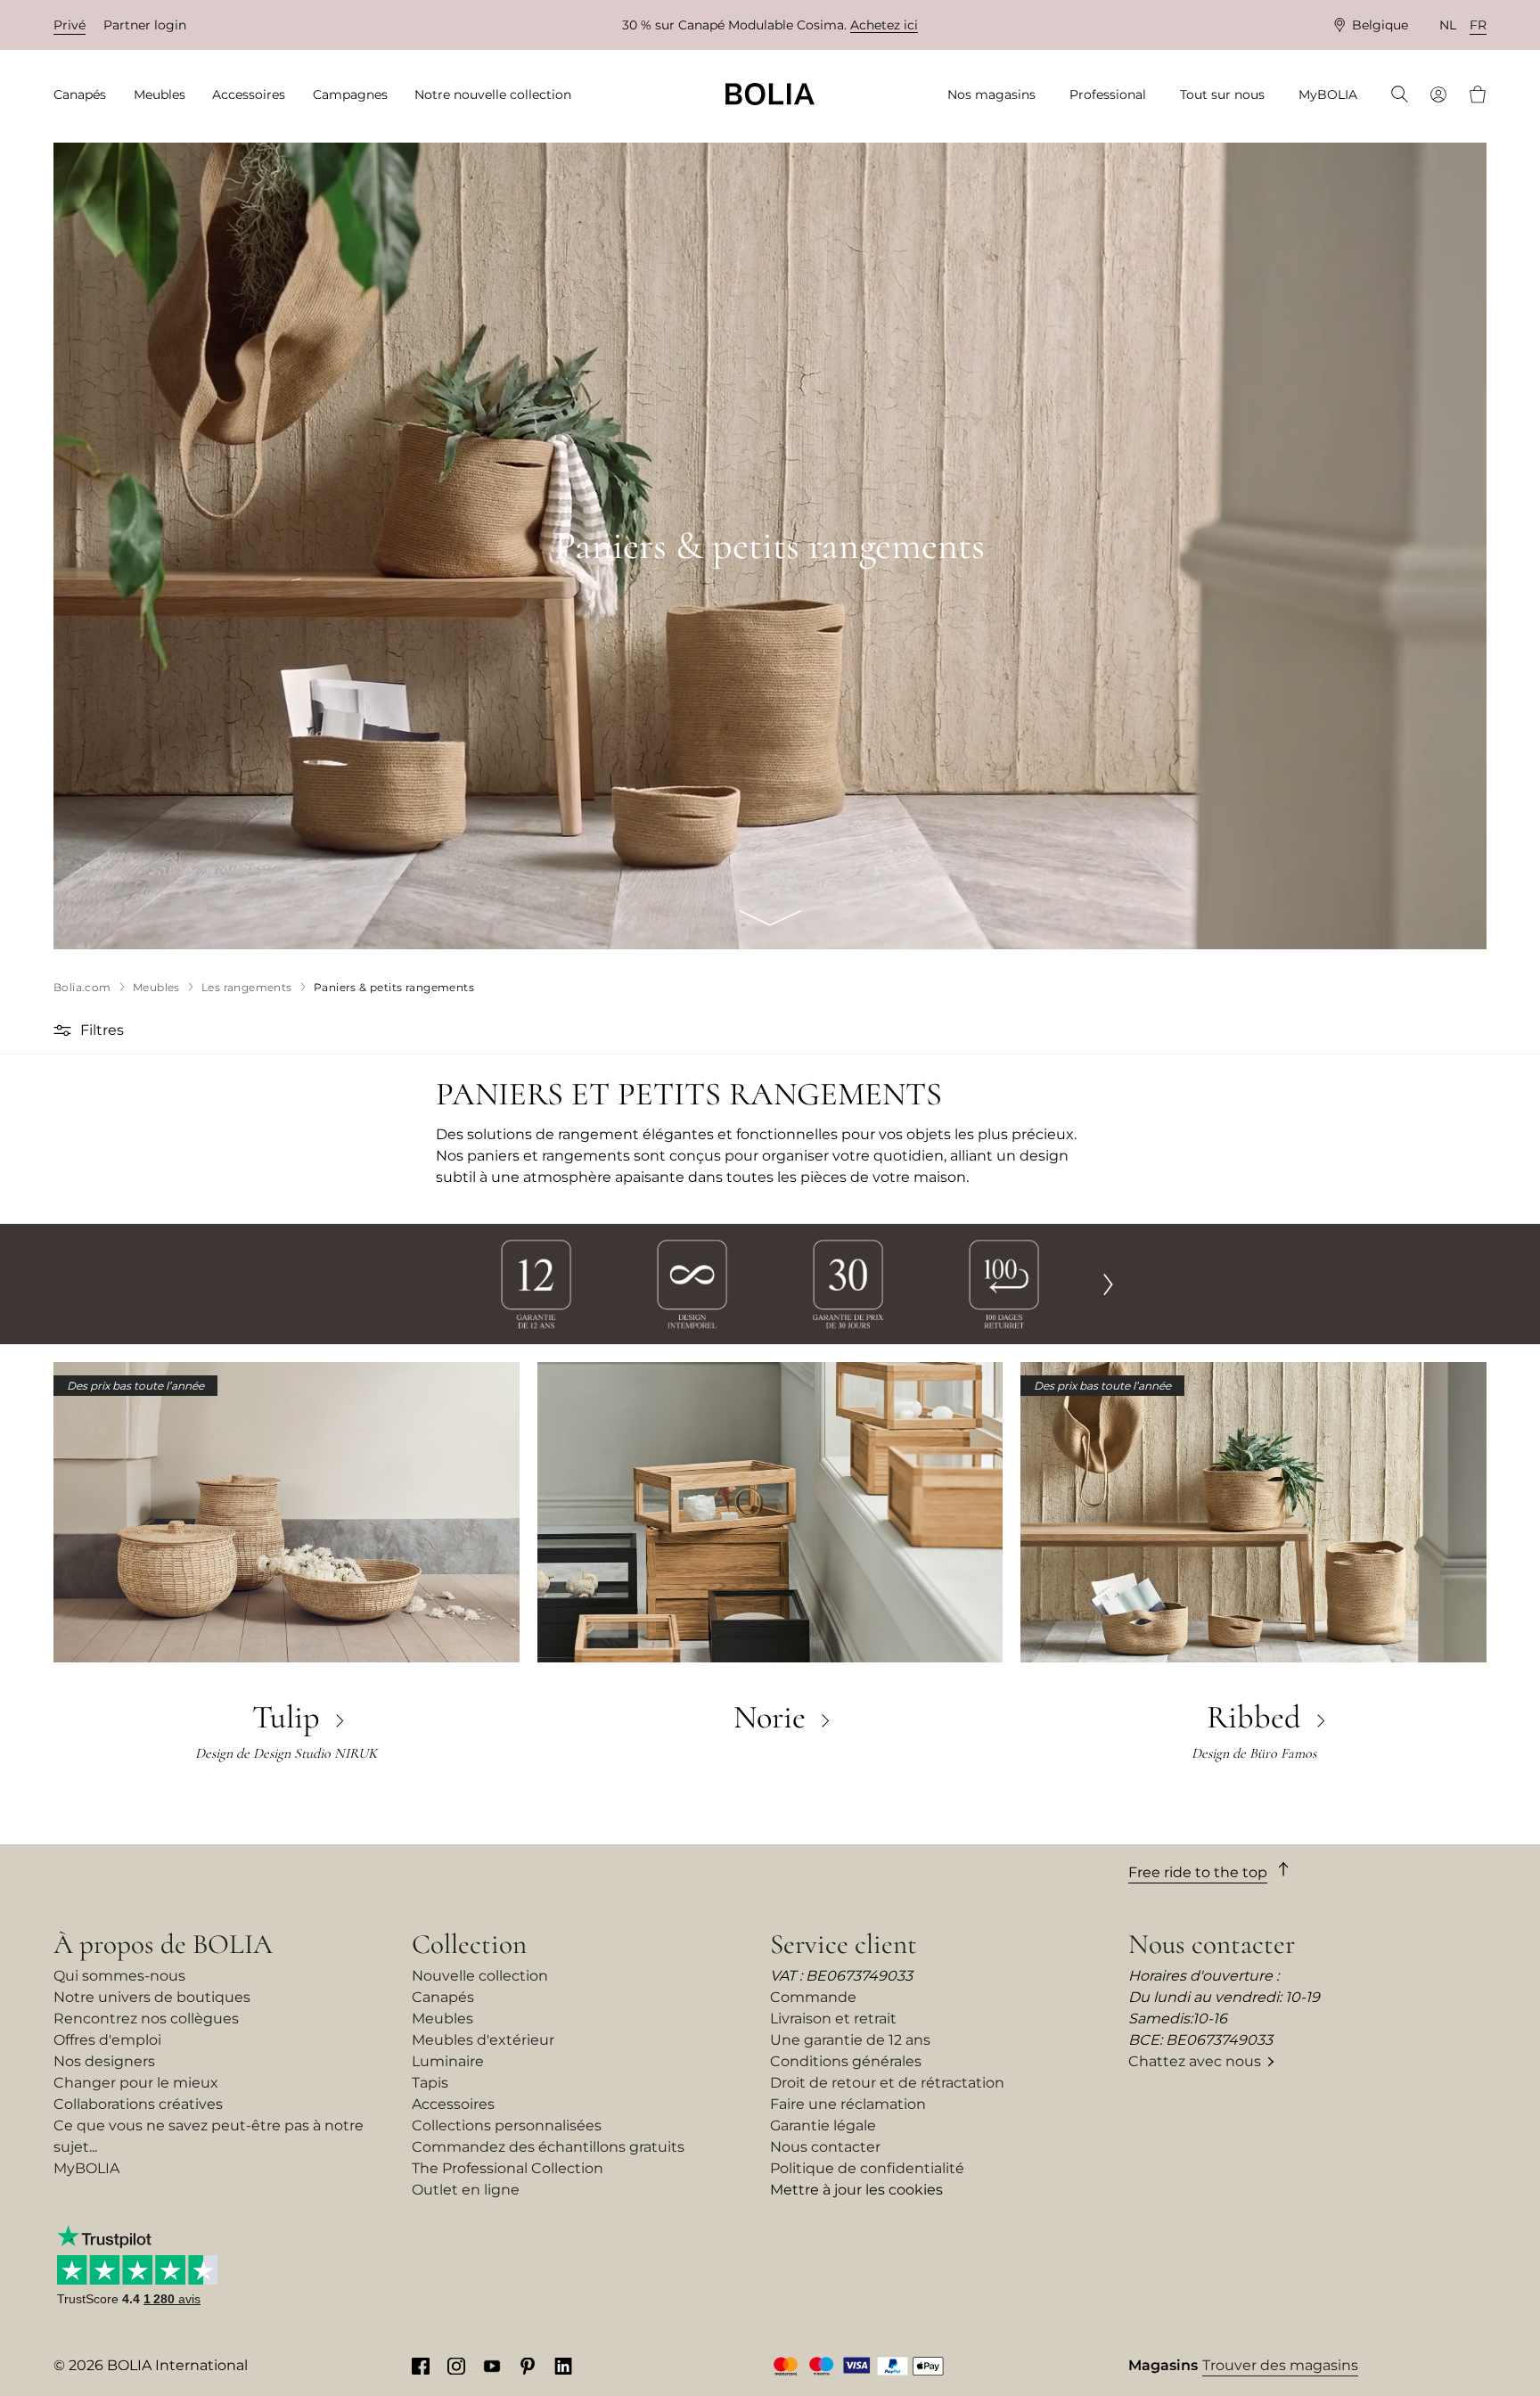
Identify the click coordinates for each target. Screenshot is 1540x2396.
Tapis (430, 2083)
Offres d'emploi (107, 2040)
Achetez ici (884, 25)
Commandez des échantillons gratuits (548, 2147)
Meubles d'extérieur (483, 2040)
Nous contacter (825, 2147)
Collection (469, 1944)
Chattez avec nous (1195, 2061)
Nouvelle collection (480, 1976)
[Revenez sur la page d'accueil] (770, 94)
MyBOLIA (86, 2168)
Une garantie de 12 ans (850, 2040)
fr (1478, 25)
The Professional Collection (508, 2168)
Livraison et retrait (833, 2019)
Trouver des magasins (1280, 2365)
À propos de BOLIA (163, 1944)
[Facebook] (421, 2366)
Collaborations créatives (138, 2104)
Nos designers (104, 2061)
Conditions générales (846, 2061)
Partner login (145, 25)
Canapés (443, 1997)
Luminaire (448, 2061)
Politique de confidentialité (867, 2168)
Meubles (442, 2019)
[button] (65, 1030)
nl (1448, 25)
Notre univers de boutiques (152, 1997)
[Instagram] (456, 2366)
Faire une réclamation (848, 2104)
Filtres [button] (102, 1030)
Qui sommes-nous (119, 1976)
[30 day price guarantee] (848, 1283)
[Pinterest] (528, 2366)
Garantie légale (823, 2125)
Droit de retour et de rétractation (887, 2083)
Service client (844, 1944)
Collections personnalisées (507, 2125)
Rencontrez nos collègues (146, 2019)
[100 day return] (1004, 1283)
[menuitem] (86, 95)
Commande (813, 1997)
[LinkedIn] (563, 2366)
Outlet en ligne (466, 2190)
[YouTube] (492, 2366)
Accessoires (453, 2104)
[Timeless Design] (692, 1283)
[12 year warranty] (536, 1283)
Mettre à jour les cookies (856, 2190)
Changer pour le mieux (136, 2083)
